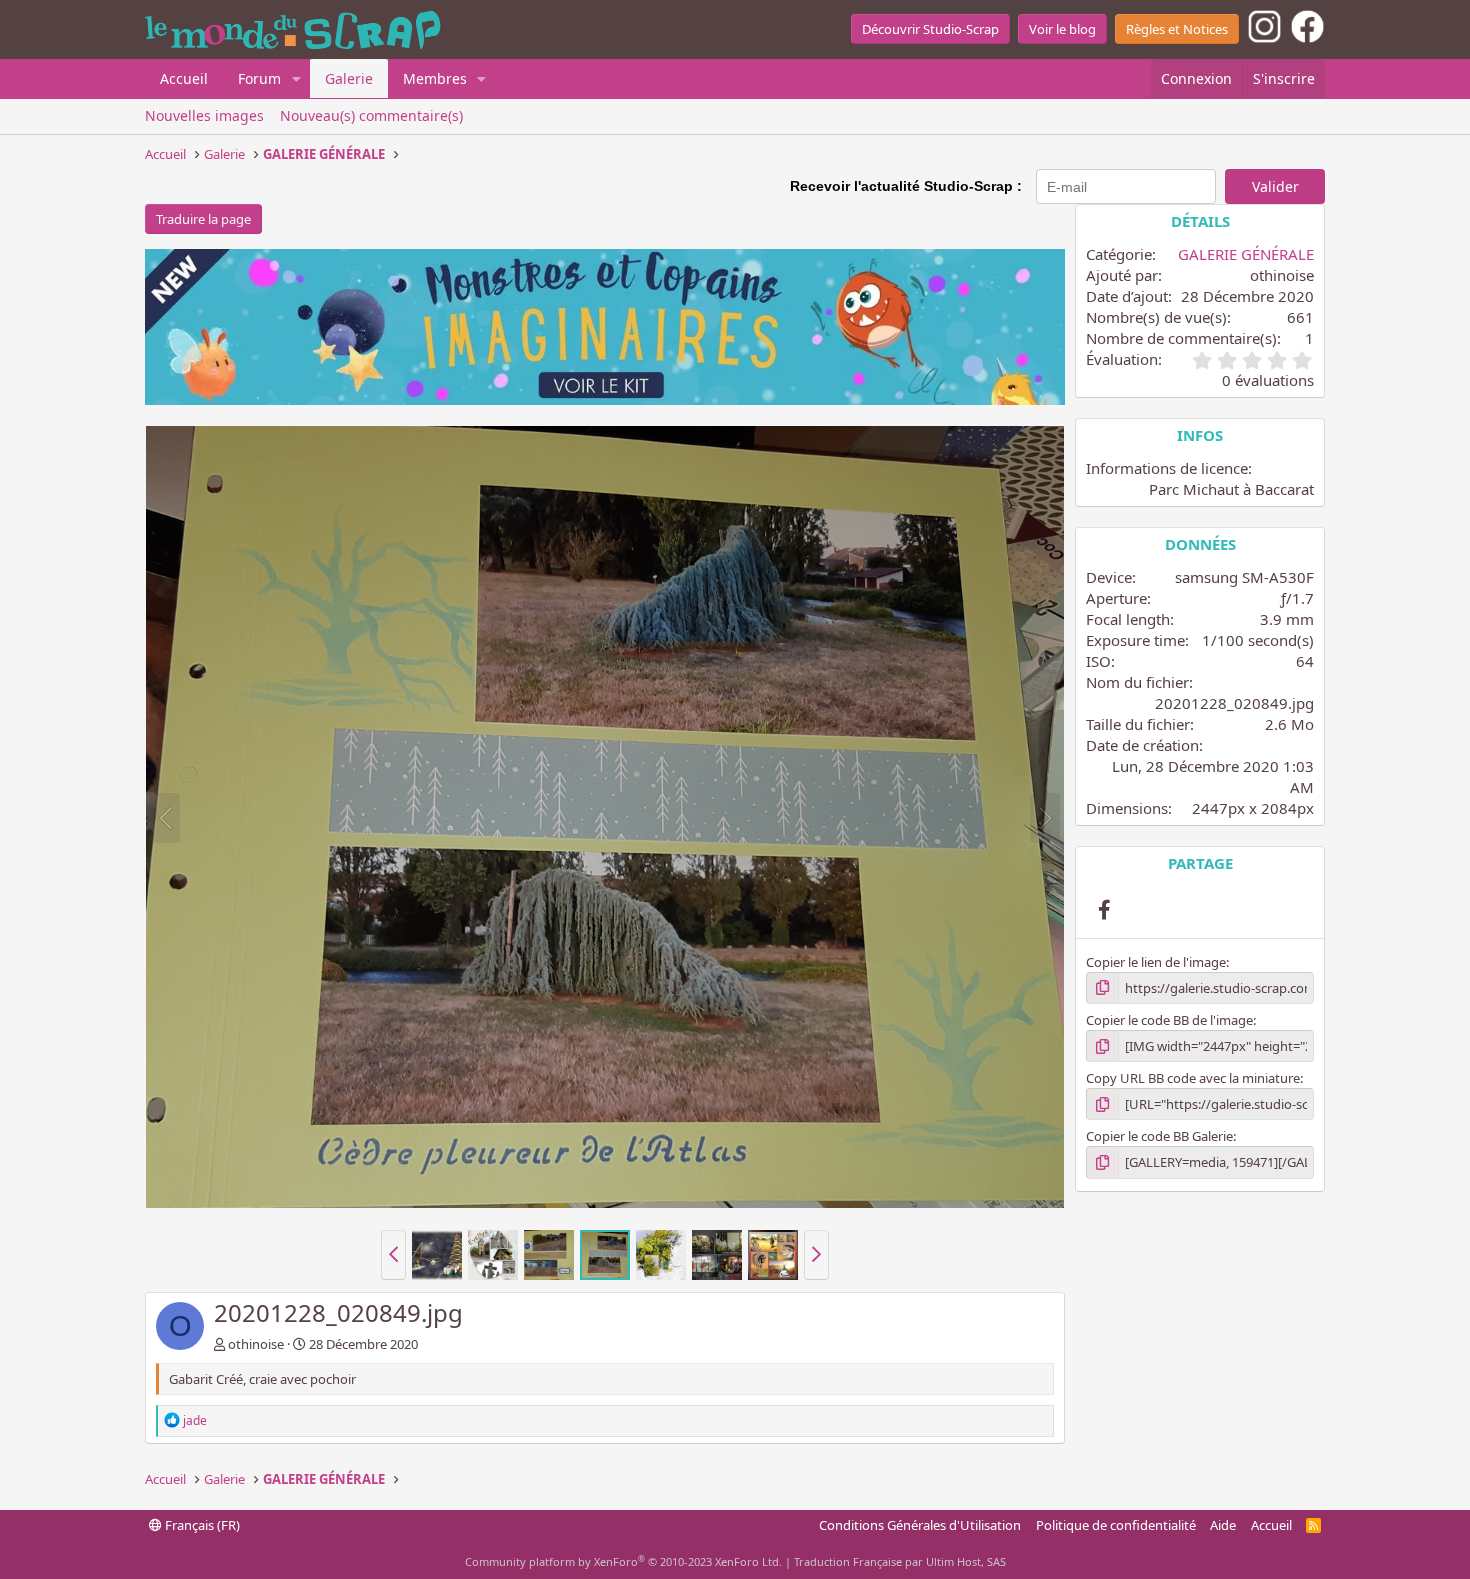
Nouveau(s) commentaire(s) (371, 115)
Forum (259, 78)
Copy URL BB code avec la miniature (1193, 1078)
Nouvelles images (204, 115)
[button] (296, 79)
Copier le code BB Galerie (1159, 1136)
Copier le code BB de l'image (1169, 1020)
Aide (1223, 1525)
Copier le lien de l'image (1156, 962)
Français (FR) (201, 1525)
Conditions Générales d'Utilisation (920, 1525)
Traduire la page (203, 219)
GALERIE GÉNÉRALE (1246, 254)
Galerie (349, 78)
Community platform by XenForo (623, 1561)
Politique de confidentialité (1116, 1525)
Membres (435, 78)
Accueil (184, 78)
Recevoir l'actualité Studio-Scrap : (906, 186)
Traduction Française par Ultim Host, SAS (900, 1561)
